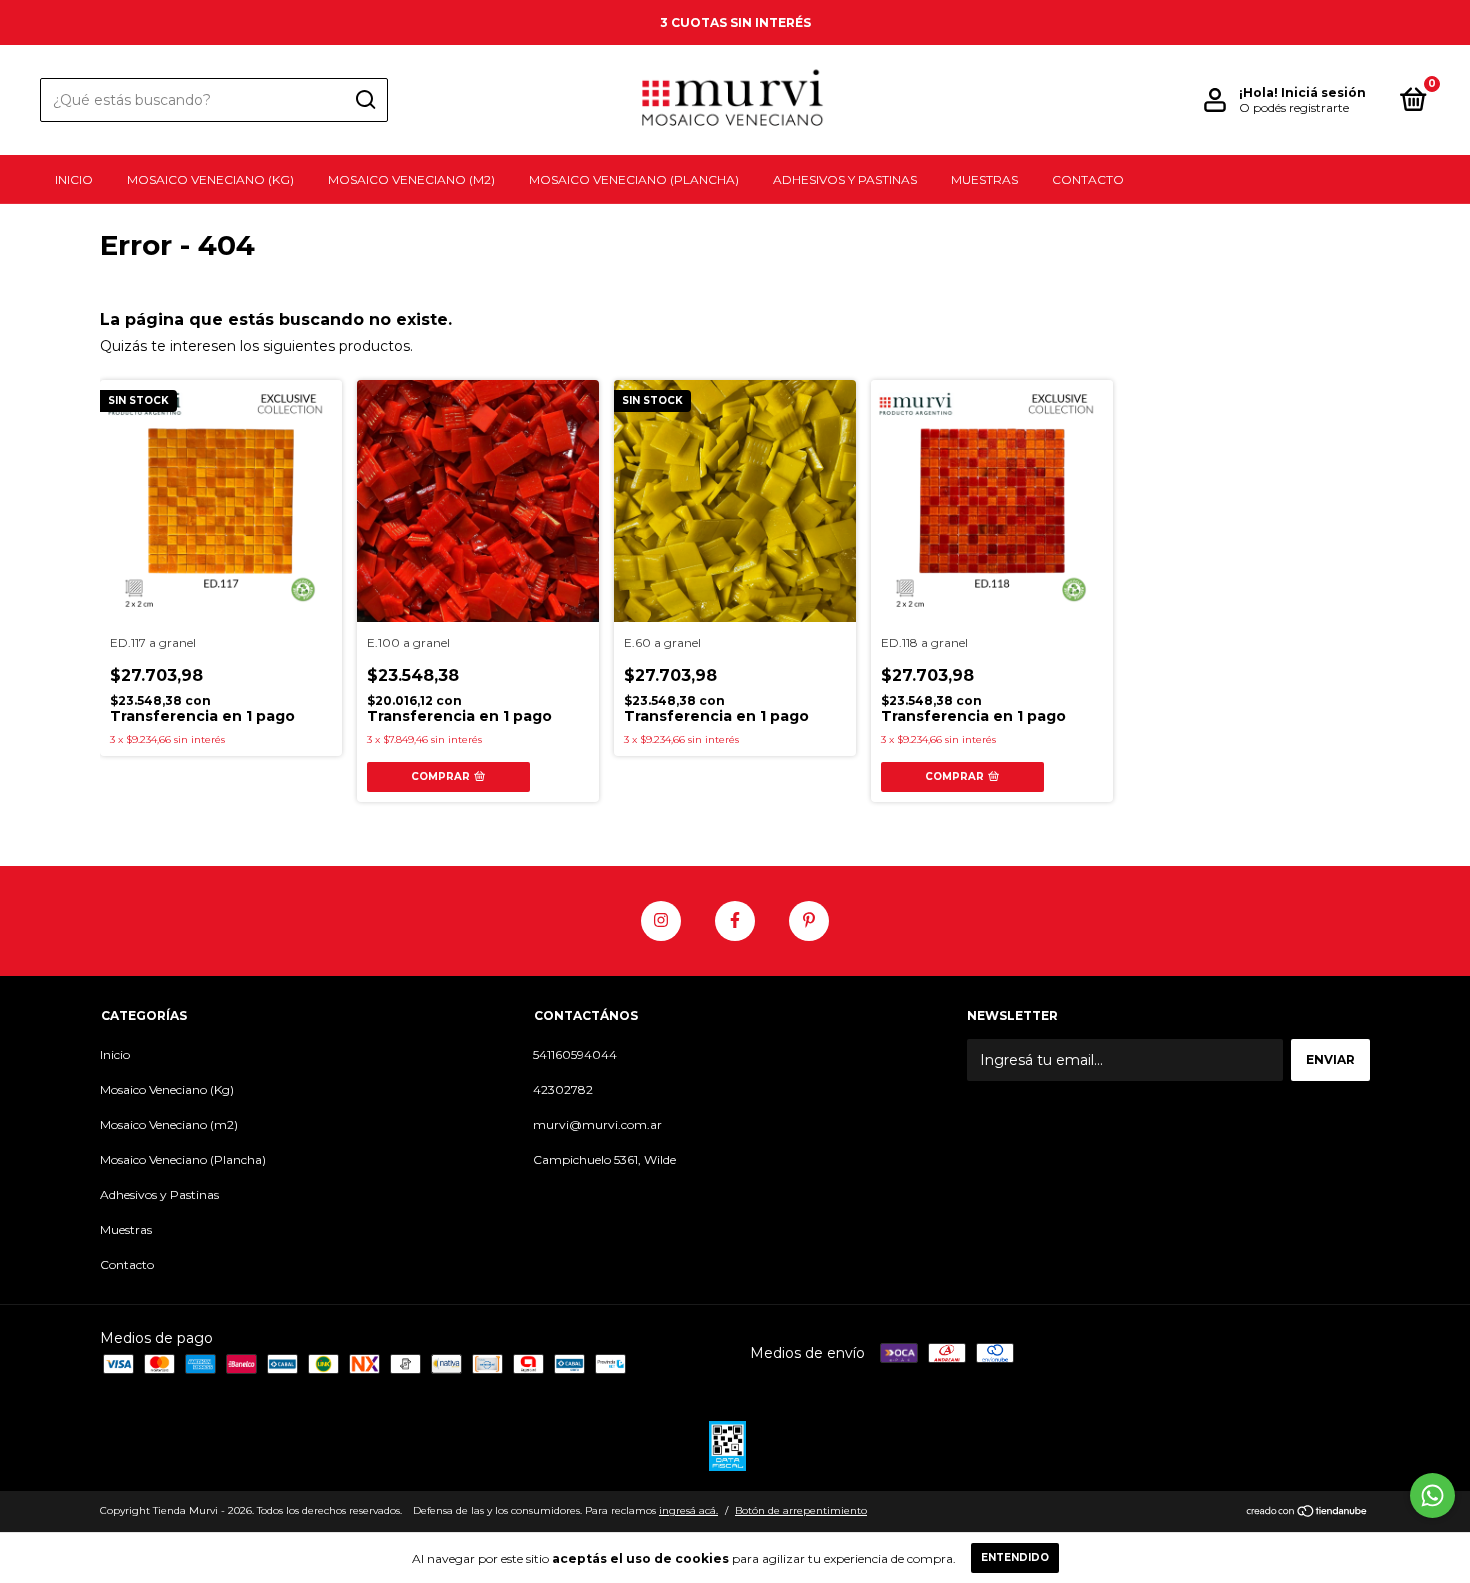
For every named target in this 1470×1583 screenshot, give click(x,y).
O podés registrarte (1294, 107)
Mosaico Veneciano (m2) (411, 179)
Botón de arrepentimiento (801, 1510)
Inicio (74, 179)
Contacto (1088, 179)
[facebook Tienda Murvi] (735, 921)
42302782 (563, 1089)
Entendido (1015, 1557)
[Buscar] (364, 100)
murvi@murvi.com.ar (597, 1124)
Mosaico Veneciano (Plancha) (634, 179)
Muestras (984, 179)
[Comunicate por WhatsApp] (1432, 1495)
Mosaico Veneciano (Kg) (210, 179)
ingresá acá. (688, 1510)
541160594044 (575, 1054)
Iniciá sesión (1323, 92)
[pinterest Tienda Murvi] (809, 921)
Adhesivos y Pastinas (845, 179)
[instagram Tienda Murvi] (661, 921)
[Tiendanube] (1307, 1513)
